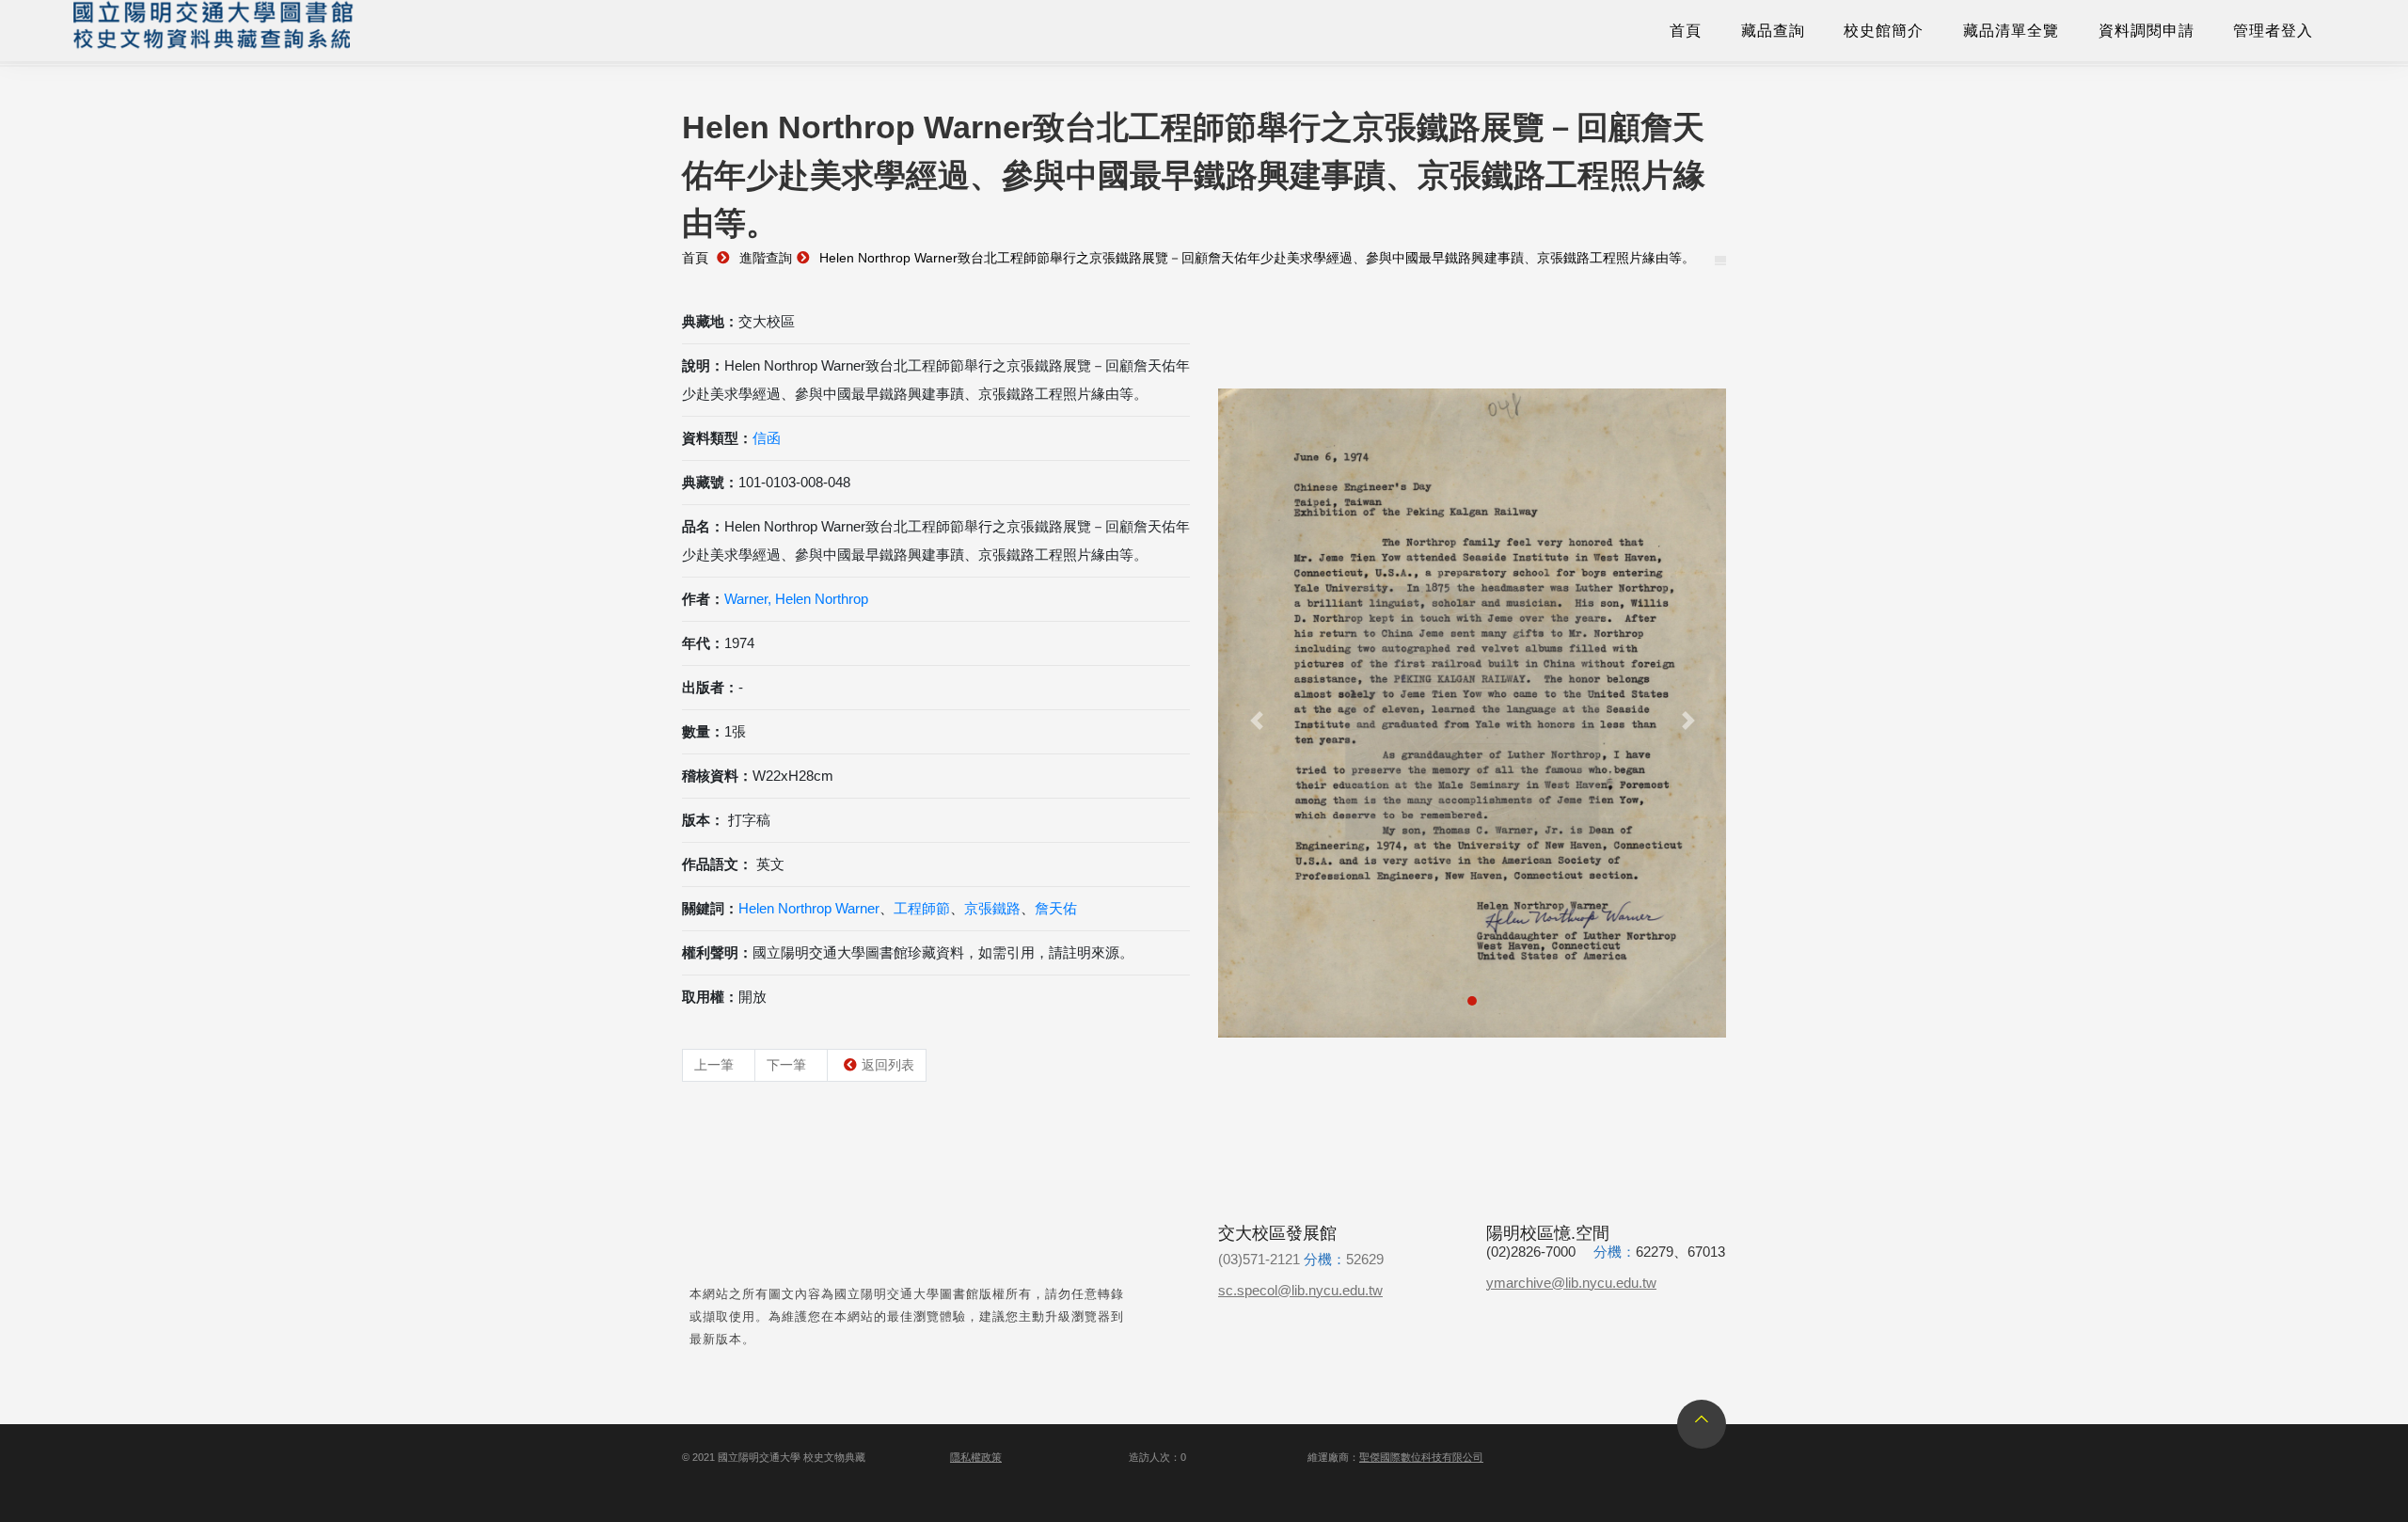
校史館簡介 (1884, 31)
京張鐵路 (992, 908)
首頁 (1686, 31)
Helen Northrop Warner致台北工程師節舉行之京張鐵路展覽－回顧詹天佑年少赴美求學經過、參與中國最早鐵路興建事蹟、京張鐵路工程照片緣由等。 (1257, 258)
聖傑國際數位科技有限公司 (1421, 1457)
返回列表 (888, 1065)
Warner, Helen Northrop (796, 599)
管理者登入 (2273, 31)
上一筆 (714, 1065)
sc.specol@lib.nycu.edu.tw (1300, 1290)
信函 (767, 438)
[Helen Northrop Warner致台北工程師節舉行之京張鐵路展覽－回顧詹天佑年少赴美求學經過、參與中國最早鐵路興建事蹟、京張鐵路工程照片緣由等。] (1472, 713)
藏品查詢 (1773, 31)
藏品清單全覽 (2011, 31)
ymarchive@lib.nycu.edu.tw (1571, 1283)
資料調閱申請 (2147, 31)
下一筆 (786, 1065)
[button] (1256, 721)
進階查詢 (766, 258)
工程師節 (922, 908)
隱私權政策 (976, 1457)
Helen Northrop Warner (809, 908)
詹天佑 (1056, 908)
